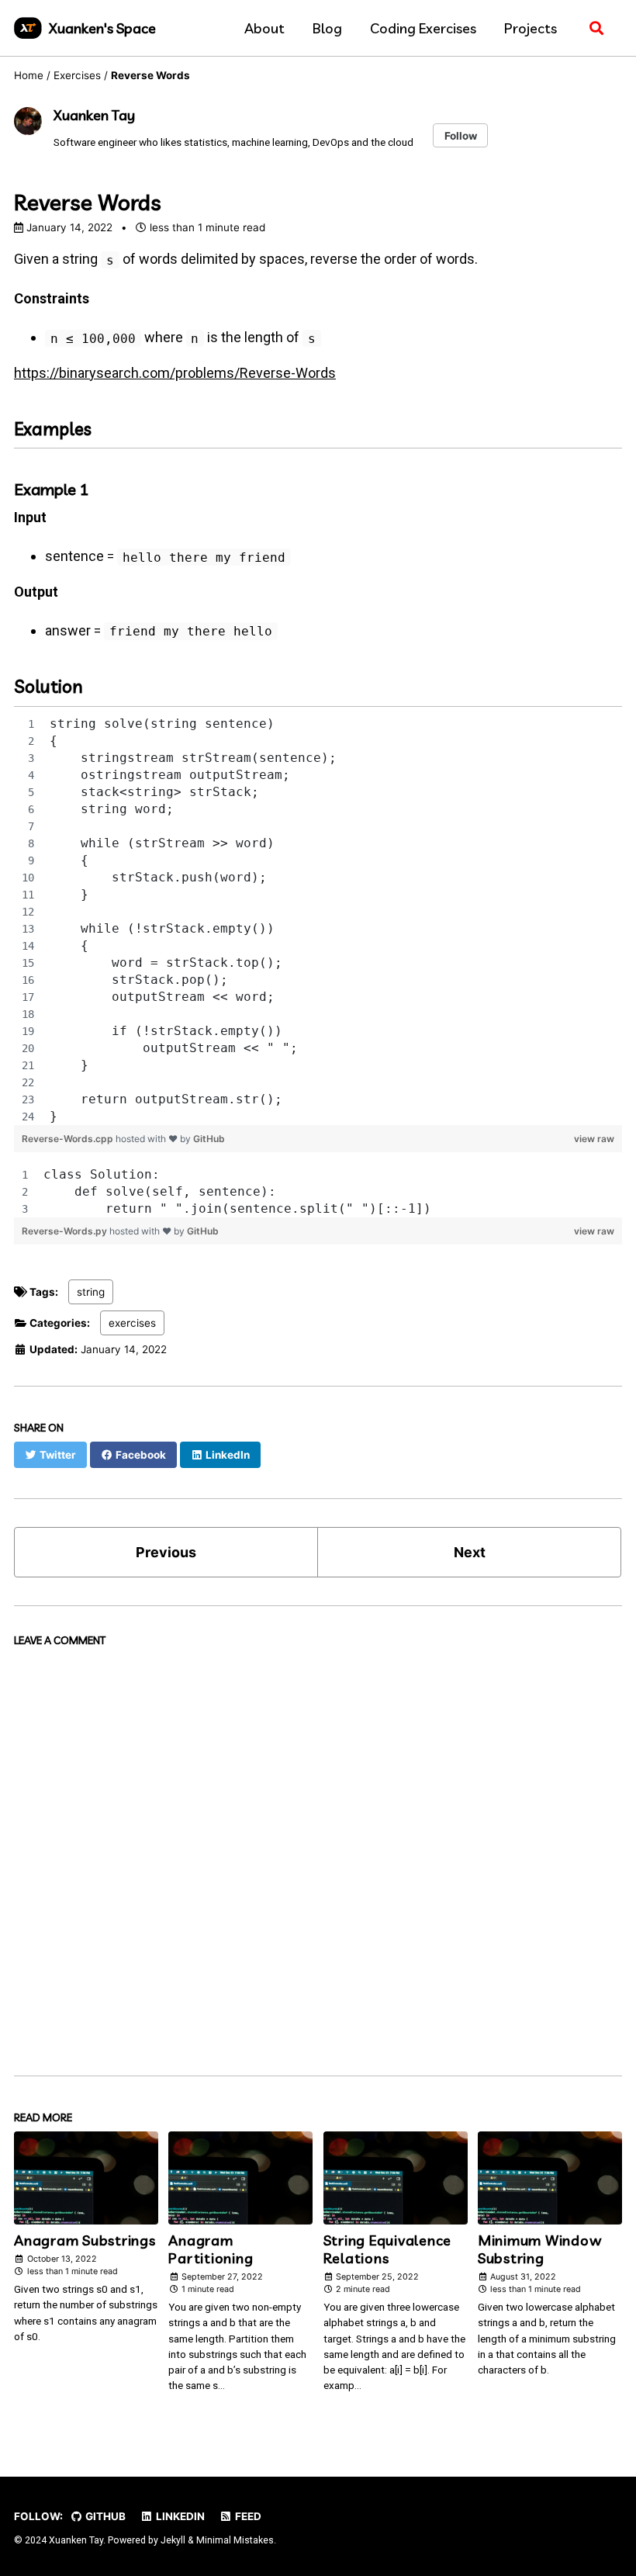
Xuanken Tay (94, 115)
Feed (247, 2516)
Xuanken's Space (102, 28)
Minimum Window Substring (540, 2249)
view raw (594, 1139)
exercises (132, 1323)
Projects (531, 28)
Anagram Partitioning (211, 2249)
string (91, 1292)
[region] (318, 920)
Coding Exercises (423, 28)
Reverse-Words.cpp (69, 1139)
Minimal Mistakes (235, 2540)
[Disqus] (318, 1848)
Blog (327, 28)
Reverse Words (88, 202)
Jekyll (173, 2540)
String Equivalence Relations (388, 2249)
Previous (166, 1552)
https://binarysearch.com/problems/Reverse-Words (175, 373)
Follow (461, 136)
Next (470, 1552)
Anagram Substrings (85, 2240)
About (264, 28)
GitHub (209, 1139)
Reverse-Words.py (66, 1231)
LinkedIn (179, 2516)
